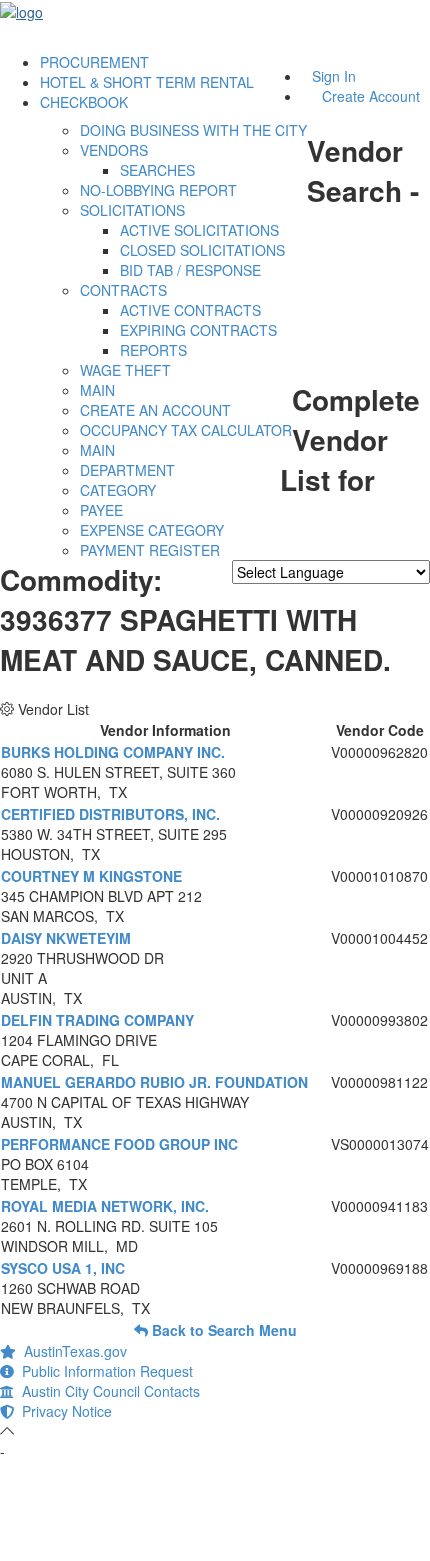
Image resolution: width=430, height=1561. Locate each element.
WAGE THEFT (125, 370)
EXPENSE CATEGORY (152, 530)
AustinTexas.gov (71, 1351)
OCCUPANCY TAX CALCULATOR (186, 430)
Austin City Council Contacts (107, 1391)
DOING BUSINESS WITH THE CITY (193, 130)
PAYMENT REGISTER (150, 550)
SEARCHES (157, 170)
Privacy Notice (63, 1411)
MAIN (97, 390)
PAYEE (101, 510)
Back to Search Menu (222, 1330)
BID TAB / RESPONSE (190, 270)
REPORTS (153, 350)
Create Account (371, 96)
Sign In (334, 76)
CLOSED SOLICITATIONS (202, 250)
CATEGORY (118, 490)
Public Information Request (103, 1371)
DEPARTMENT (127, 470)
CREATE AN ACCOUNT (155, 410)
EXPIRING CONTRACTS (198, 330)
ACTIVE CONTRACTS (190, 310)
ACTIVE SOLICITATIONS (199, 230)
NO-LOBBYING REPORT (158, 190)
